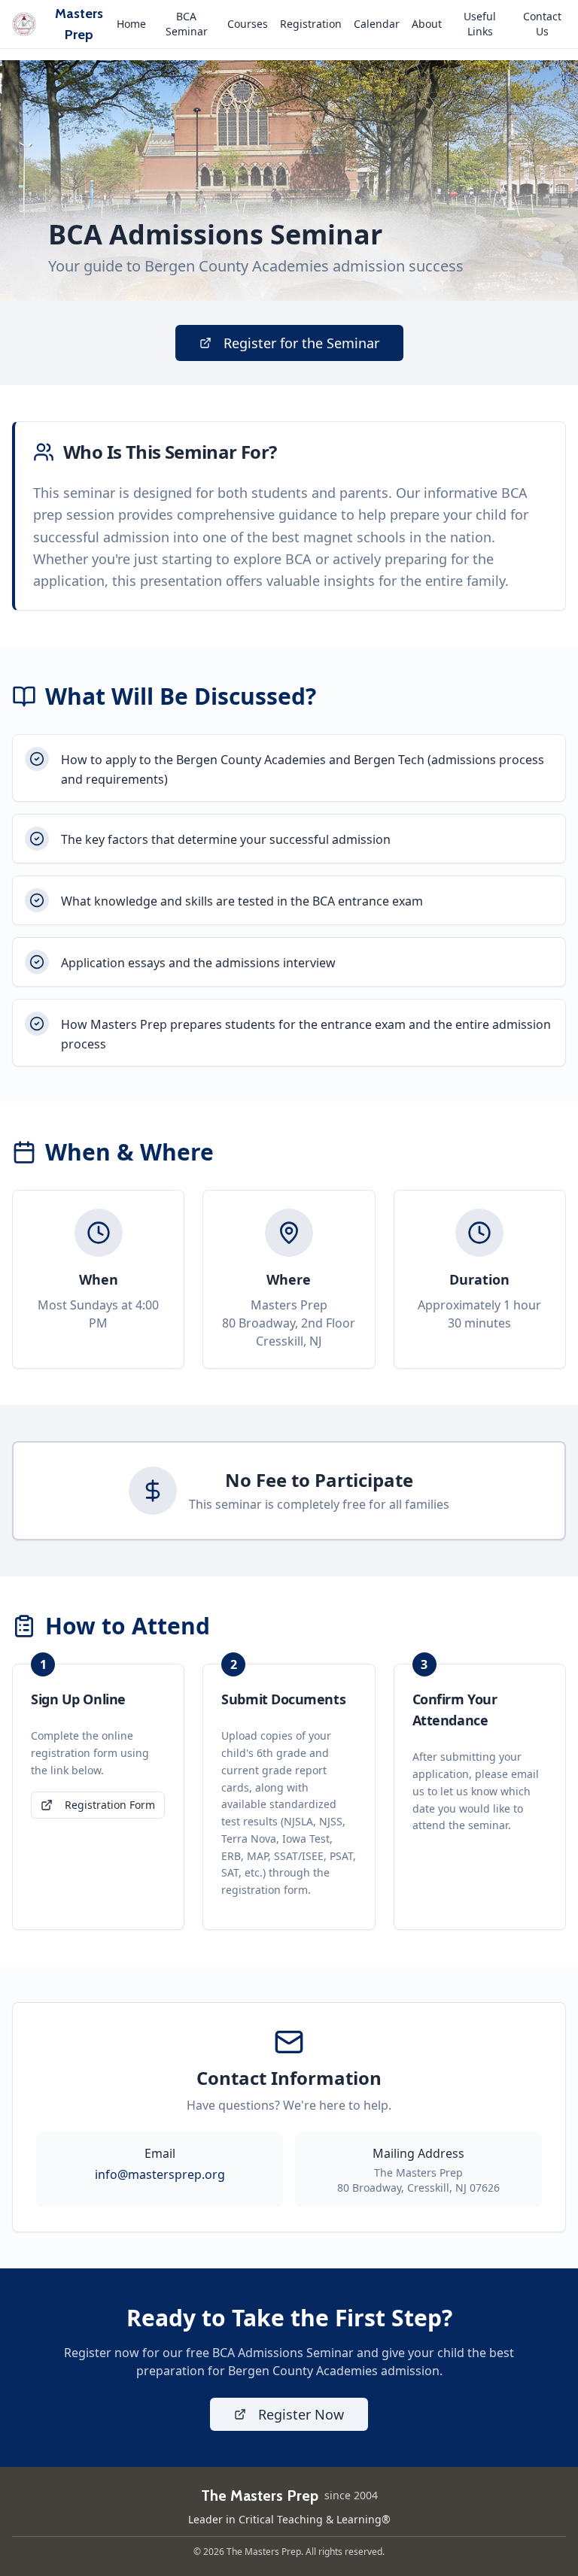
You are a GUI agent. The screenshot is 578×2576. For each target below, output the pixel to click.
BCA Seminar (187, 24)
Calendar (377, 24)
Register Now (301, 2414)
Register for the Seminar (301, 343)
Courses (248, 24)
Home (131, 24)
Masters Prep (79, 24)
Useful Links (480, 24)
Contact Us (542, 24)
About (427, 24)
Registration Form (110, 1805)
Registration (311, 24)
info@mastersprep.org (160, 2174)
